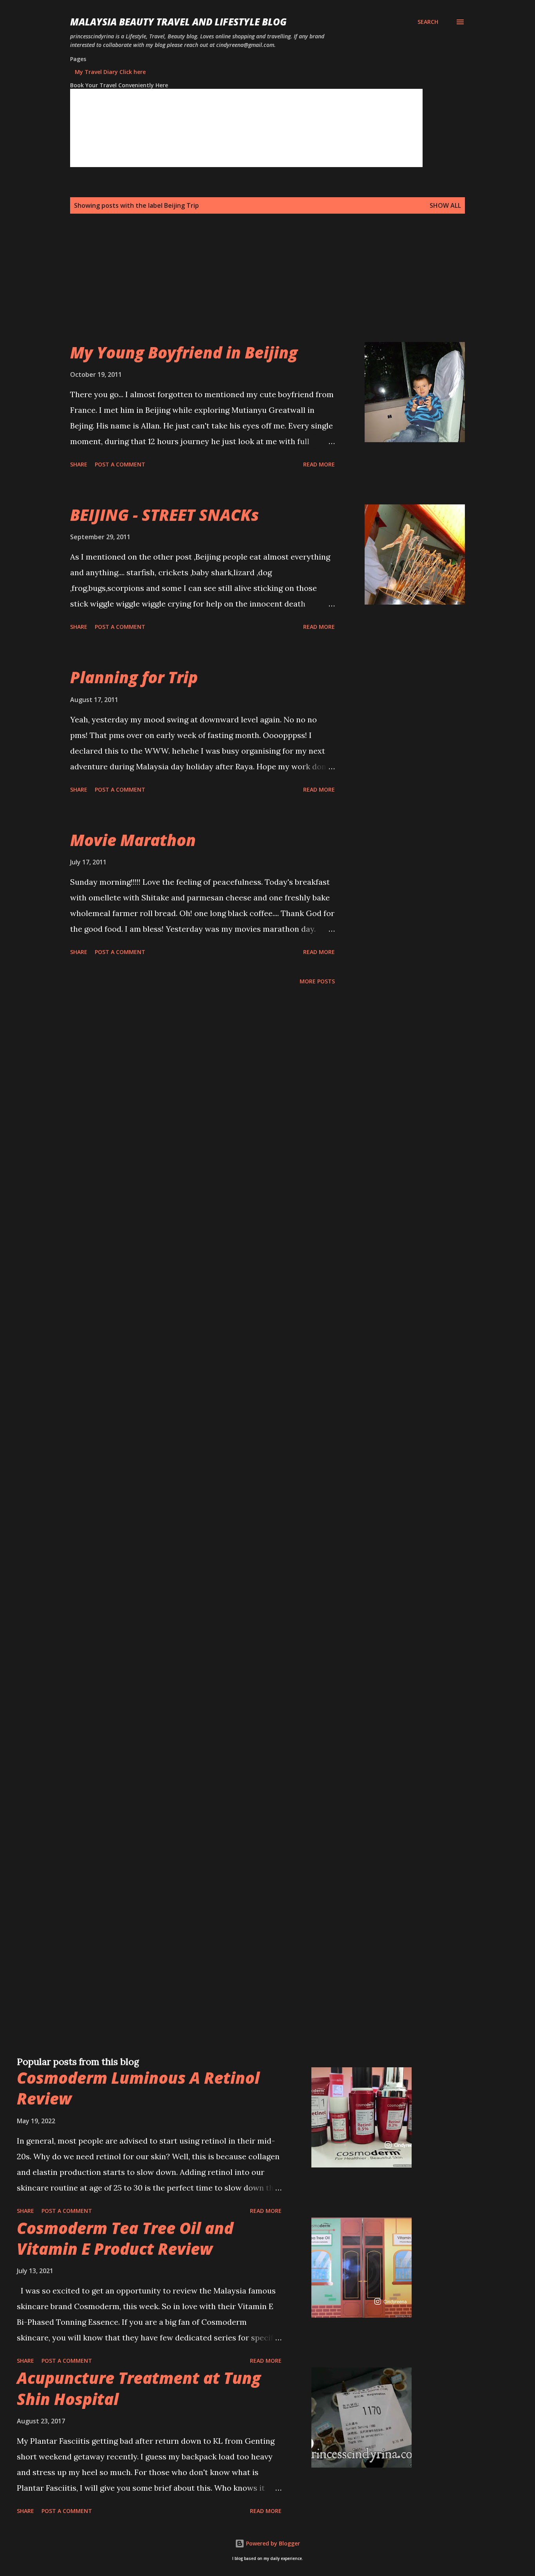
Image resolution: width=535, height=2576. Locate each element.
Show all (445, 205)
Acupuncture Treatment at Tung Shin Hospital (139, 2388)
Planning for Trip (134, 677)
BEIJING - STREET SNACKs (164, 515)
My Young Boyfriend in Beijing (184, 352)
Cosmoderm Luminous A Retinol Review (138, 2088)
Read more (319, 464)
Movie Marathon (133, 840)
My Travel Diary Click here (110, 72)
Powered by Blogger (272, 2543)
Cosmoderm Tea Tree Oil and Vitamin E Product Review (125, 2238)
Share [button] (79, 464)
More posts (317, 981)
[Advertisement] (252, 287)
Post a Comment (120, 464)
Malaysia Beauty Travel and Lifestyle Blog (178, 22)
